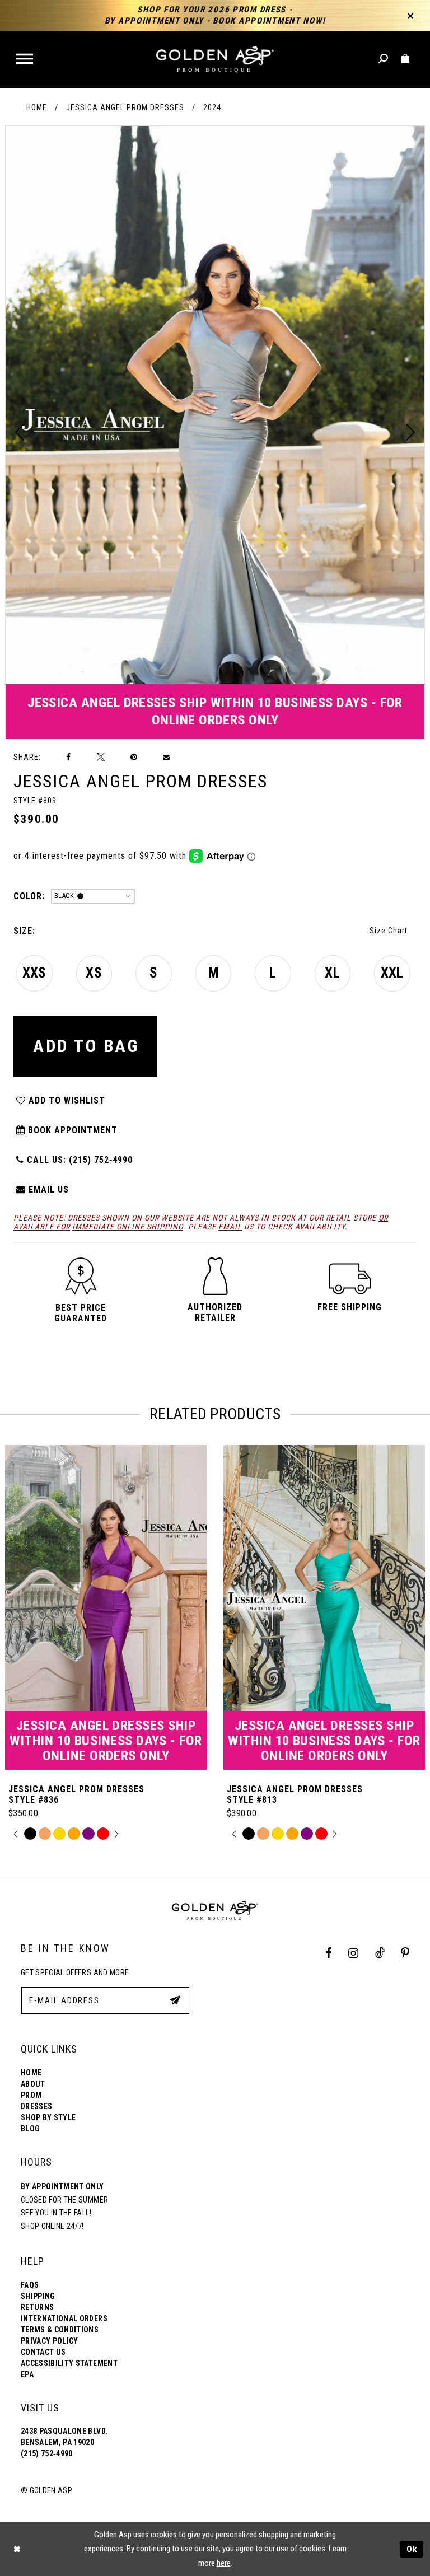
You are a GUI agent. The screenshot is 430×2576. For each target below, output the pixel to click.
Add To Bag (86, 1046)
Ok (412, 2549)
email (230, 1227)
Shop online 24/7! (52, 2226)
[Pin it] (134, 757)
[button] (25, 60)
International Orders (64, 2318)
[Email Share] (167, 758)
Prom (31, 2095)
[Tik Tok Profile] (380, 1953)
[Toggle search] (384, 59)
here (224, 2563)
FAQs (30, 2285)
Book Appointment (71, 1130)
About (33, 2084)
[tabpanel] (215, 433)
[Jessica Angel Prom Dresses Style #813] (324, 1607)
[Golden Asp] (215, 60)
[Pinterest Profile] (405, 1953)
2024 (212, 107)
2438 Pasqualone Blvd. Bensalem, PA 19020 (64, 2437)
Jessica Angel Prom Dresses (125, 107)
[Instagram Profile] (354, 1953)
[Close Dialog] (17, 2549)
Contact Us (43, 2352)
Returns (37, 2307)
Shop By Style (48, 2117)
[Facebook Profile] (329, 1953)
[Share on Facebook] (69, 757)
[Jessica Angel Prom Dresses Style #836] (106, 1607)
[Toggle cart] (406, 59)
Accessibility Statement (69, 2363)
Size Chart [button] (389, 931)
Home (37, 107)
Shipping (38, 2296)
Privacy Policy (50, 2341)
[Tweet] (101, 757)
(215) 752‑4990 (47, 2453)
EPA (27, 2374)
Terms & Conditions (60, 2330)
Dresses (36, 2106)
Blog (30, 2129)
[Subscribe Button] (175, 2000)
